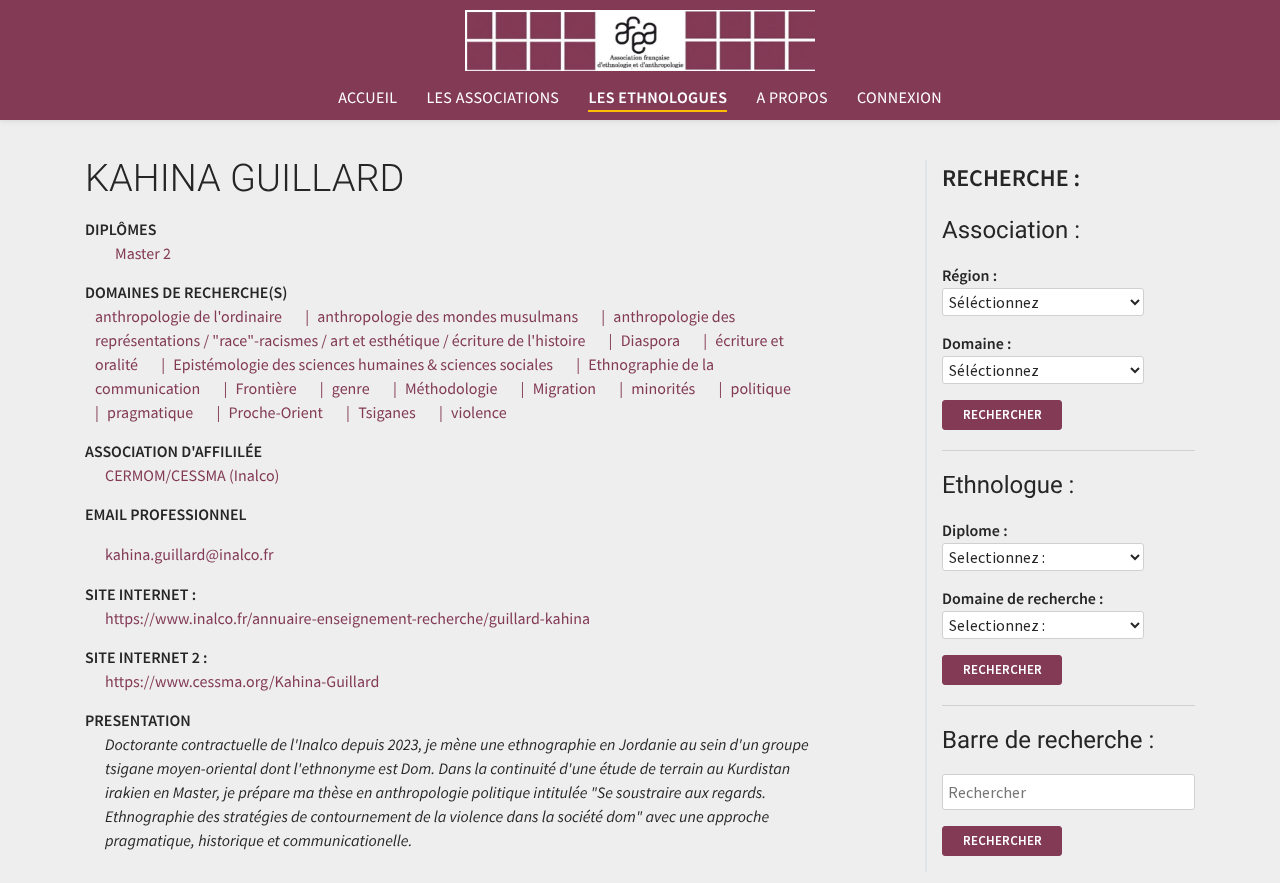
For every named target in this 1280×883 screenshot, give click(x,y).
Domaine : (976, 344)
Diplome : (975, 531)
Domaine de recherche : (1023, 599)
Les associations (492, 98)
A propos (791, 98)
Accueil (367, 98)
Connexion (899, 98)
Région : (969, 276)
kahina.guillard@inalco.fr (189, 555)
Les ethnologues (657, 98)
